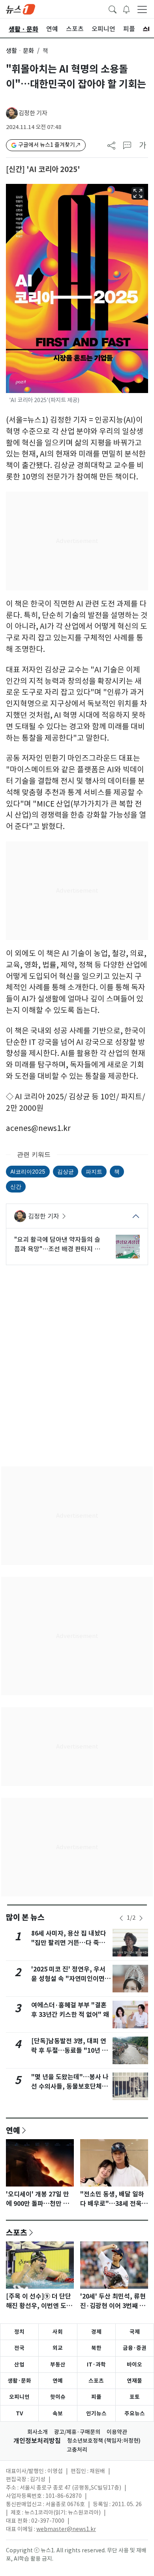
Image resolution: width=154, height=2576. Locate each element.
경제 (96, 2332)
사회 (58, 2332)
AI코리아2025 (28, 1171)
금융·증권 (135, 2348)
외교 (58, 2348)
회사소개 (38, 2432)
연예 (13, 2130)
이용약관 (117, 2432)
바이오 (134, 2364)
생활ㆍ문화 (20, 51)
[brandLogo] (21, 9)
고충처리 (77, 2450)
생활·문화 (19, 2381)
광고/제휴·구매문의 (77, 2432)
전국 (19, 2348)
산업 (19, 2364)
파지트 (94, 1171)
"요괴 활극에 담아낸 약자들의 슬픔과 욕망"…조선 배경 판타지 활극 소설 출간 (57, 1245)
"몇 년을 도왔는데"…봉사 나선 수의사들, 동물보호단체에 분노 (70, 2086)
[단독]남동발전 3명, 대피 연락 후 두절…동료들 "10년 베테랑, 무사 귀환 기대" (69, 2051)
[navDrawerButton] (142, 9)
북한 (96, 2348)
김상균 (66, 1171)
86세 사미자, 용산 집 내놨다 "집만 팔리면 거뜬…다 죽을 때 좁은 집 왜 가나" (69, 1943)
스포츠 (17, 2232)
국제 (135, 2332)
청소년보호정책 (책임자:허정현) (104, 2441)
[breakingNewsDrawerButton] (126, 9)
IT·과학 (96, 2364)
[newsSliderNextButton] (141, 1918)
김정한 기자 (33, 113)
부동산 (58, 2364)
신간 (16, 1186)
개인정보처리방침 (37, 2441)
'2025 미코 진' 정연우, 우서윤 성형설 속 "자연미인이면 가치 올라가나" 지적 (68, 1979)
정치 (19, 2332)
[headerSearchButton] (113, 9)
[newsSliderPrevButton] (121, 1918)
